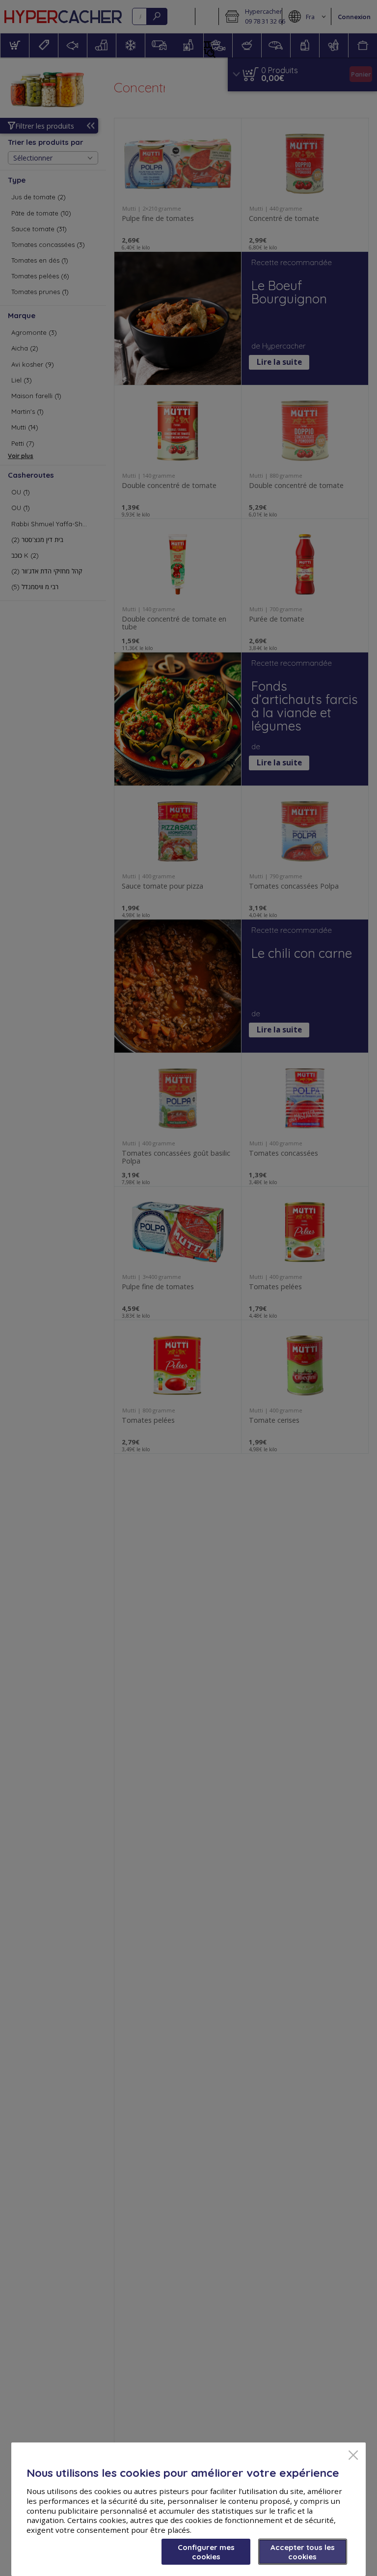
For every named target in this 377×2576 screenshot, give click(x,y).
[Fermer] (353, 2456)
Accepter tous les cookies (303, 2552)
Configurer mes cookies (206, 2552)
